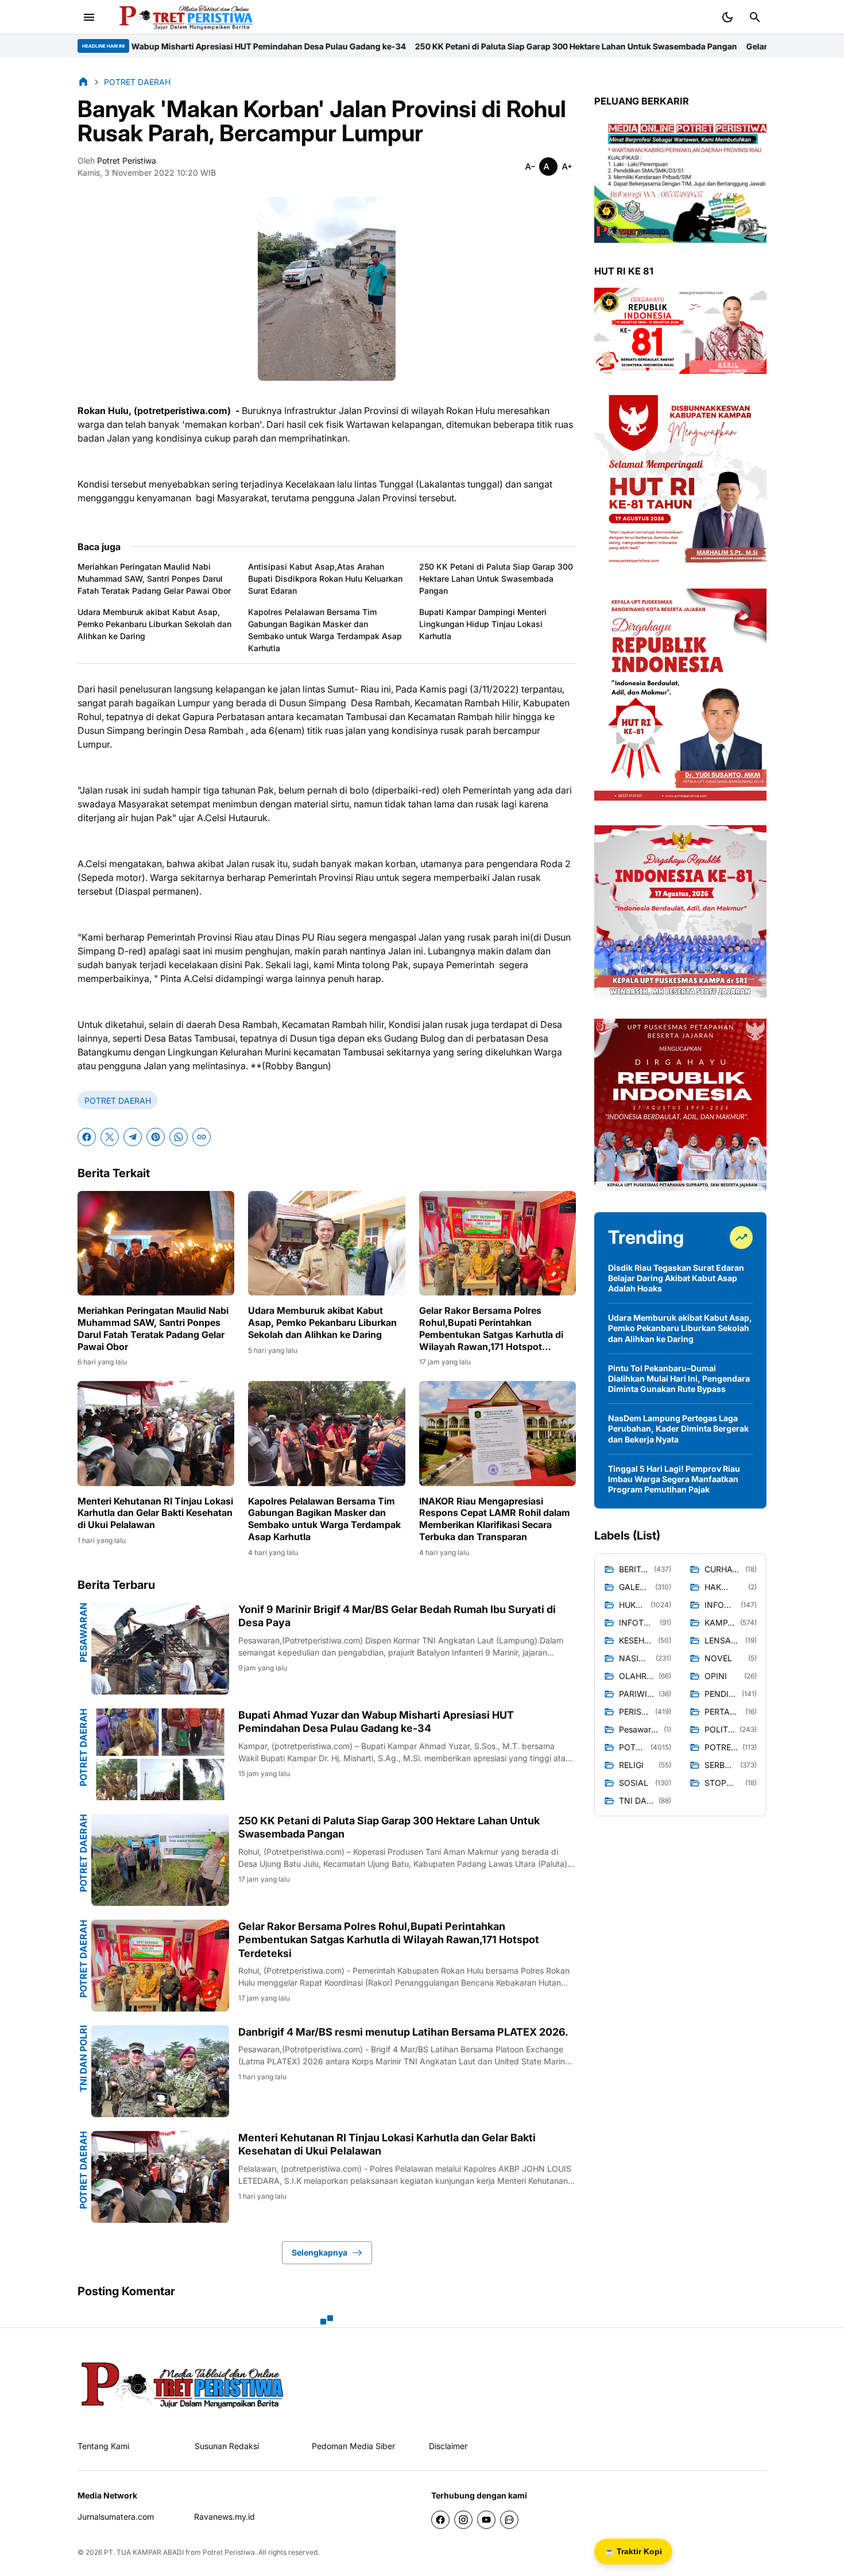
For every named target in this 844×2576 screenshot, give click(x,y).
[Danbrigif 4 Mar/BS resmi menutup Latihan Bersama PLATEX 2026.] (160, 2071)
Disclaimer (448, 2446)
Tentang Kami (103, 2446)
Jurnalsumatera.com (116, 2517)
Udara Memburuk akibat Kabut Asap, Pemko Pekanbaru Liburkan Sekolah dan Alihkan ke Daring (154, 624)
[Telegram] (133, 1137)
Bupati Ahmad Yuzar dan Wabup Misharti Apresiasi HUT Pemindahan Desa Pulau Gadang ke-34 (376, 1722)
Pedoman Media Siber (353, 2446)
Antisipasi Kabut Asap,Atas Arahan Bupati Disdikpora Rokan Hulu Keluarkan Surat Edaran (325, 579)
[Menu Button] (89, 17)
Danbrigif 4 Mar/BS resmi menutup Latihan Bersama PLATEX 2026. (403, 2032)
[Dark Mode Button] (727, 17)
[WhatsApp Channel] (509, 2520)
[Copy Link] (202, 1137)
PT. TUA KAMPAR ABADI (144, 2552)
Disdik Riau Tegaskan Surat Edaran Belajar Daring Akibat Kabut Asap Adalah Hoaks (676, 1278)
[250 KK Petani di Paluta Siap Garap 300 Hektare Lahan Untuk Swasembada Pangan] (160, 1860)
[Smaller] (530, 167)
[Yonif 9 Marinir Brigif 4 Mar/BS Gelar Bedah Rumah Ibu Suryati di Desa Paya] (160, 1649)
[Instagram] (463, 2520)
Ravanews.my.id (224, 2517)
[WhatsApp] (179, 1137)
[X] (110, 1137)
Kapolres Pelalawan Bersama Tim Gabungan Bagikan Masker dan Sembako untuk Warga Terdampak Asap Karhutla (325, 630)
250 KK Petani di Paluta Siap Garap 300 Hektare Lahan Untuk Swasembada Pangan (392, 46)
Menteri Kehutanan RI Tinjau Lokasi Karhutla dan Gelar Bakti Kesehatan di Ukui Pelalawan (155, 1513)
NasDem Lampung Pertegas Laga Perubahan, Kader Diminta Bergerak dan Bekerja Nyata (678, 1428)
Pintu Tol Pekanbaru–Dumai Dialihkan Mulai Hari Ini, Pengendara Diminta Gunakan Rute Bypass (679, 1378)
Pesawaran (83, 1633)
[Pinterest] (156, 1137)
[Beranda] (83, 82)
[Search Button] (755, 17)
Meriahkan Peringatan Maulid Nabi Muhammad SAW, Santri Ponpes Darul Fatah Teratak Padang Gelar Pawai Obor (154, 579)
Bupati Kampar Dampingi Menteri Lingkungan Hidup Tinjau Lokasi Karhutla (483, 624)
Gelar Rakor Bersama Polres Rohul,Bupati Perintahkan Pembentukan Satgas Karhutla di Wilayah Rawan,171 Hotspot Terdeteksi (491, 1328)
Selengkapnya (320, 2252)
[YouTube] (486, 2520)
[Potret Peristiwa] (182, 17)
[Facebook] (87, 1137)
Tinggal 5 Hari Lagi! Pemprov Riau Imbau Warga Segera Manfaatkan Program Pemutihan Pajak (674, 1479)
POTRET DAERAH (118, 1101)
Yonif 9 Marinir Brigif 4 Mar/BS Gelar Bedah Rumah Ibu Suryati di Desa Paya (397, 1616)
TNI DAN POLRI (83, 2059)
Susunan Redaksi (227, 2446)
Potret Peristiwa (229, 2552)
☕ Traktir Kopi (633, 2551)
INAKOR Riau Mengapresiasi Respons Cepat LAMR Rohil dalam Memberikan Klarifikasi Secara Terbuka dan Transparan (495, 1519)
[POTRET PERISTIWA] (183, 2384)
